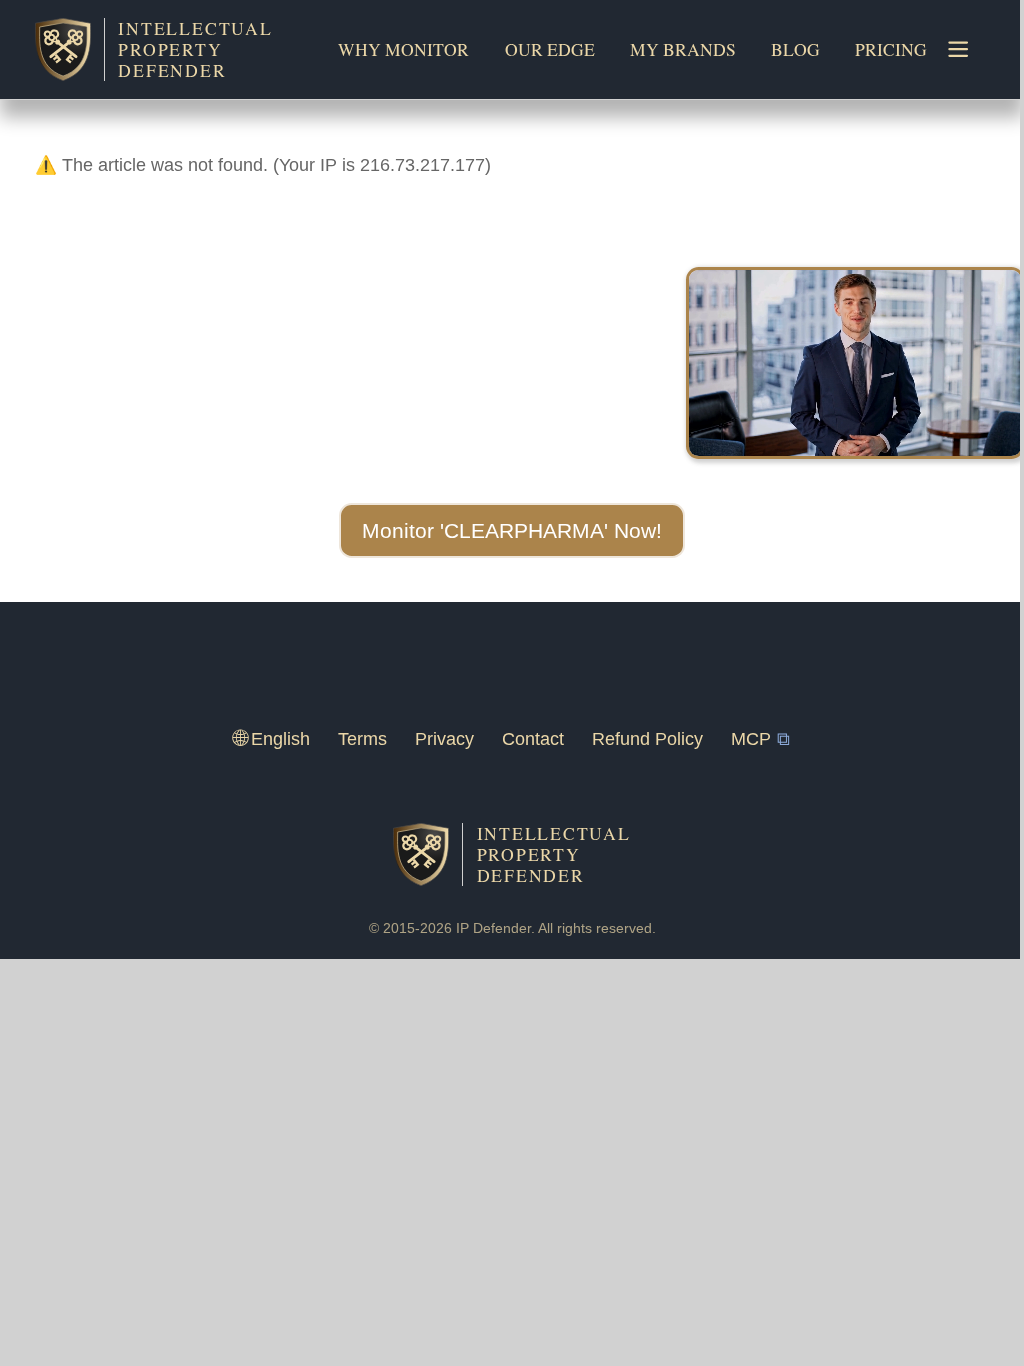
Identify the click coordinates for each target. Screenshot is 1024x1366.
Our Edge (550, 49)
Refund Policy (647, 739)
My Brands (683, 49)
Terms (362, 739)
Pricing (891, 49)
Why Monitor (403, 49)
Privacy (444, 739)
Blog (795, 49)
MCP (751, 739)
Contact (533, 739)
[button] (512, 531)
